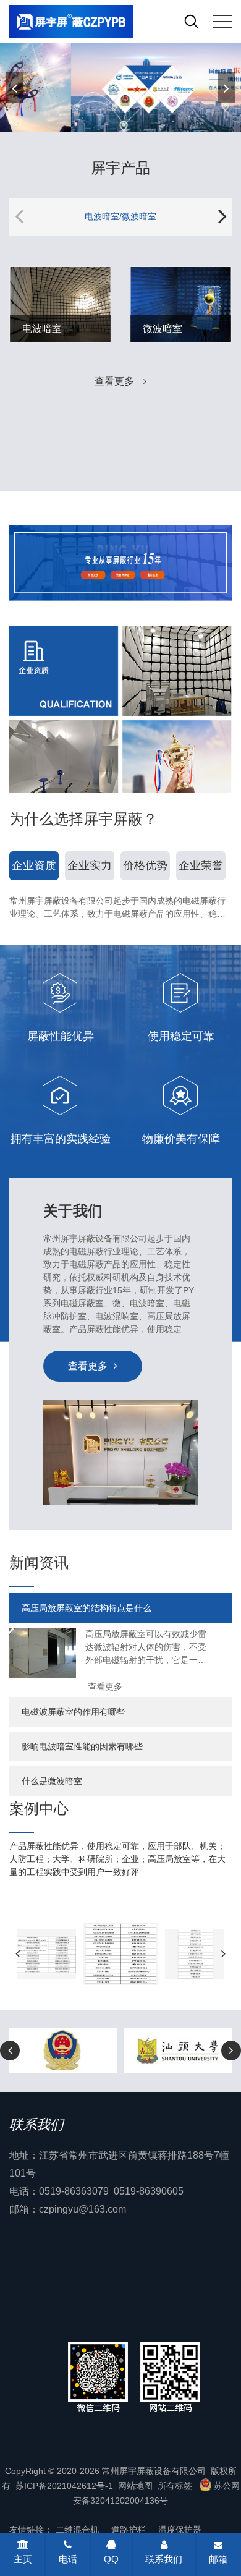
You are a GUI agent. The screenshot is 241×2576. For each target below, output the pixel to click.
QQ (111, 2559)
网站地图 (135, 2486)
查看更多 (114, 381)
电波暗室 (42, 329)
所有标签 (175, 2486)
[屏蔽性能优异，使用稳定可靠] (120, 87)
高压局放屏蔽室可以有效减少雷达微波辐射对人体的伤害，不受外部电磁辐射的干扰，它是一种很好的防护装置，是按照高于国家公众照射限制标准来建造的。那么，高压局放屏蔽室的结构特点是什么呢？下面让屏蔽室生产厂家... (146, 1648)
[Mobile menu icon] (222, 22)
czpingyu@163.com (82, 2209)
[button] (226, 88)
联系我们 (164, 2559)
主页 (23, 2559)
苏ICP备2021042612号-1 (64, 2486)
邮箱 (218, 2559)
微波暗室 (163, 329)
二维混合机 (77, 2530)
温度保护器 (180, 2530)
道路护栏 (129, 2530)
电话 (68, 2559)
